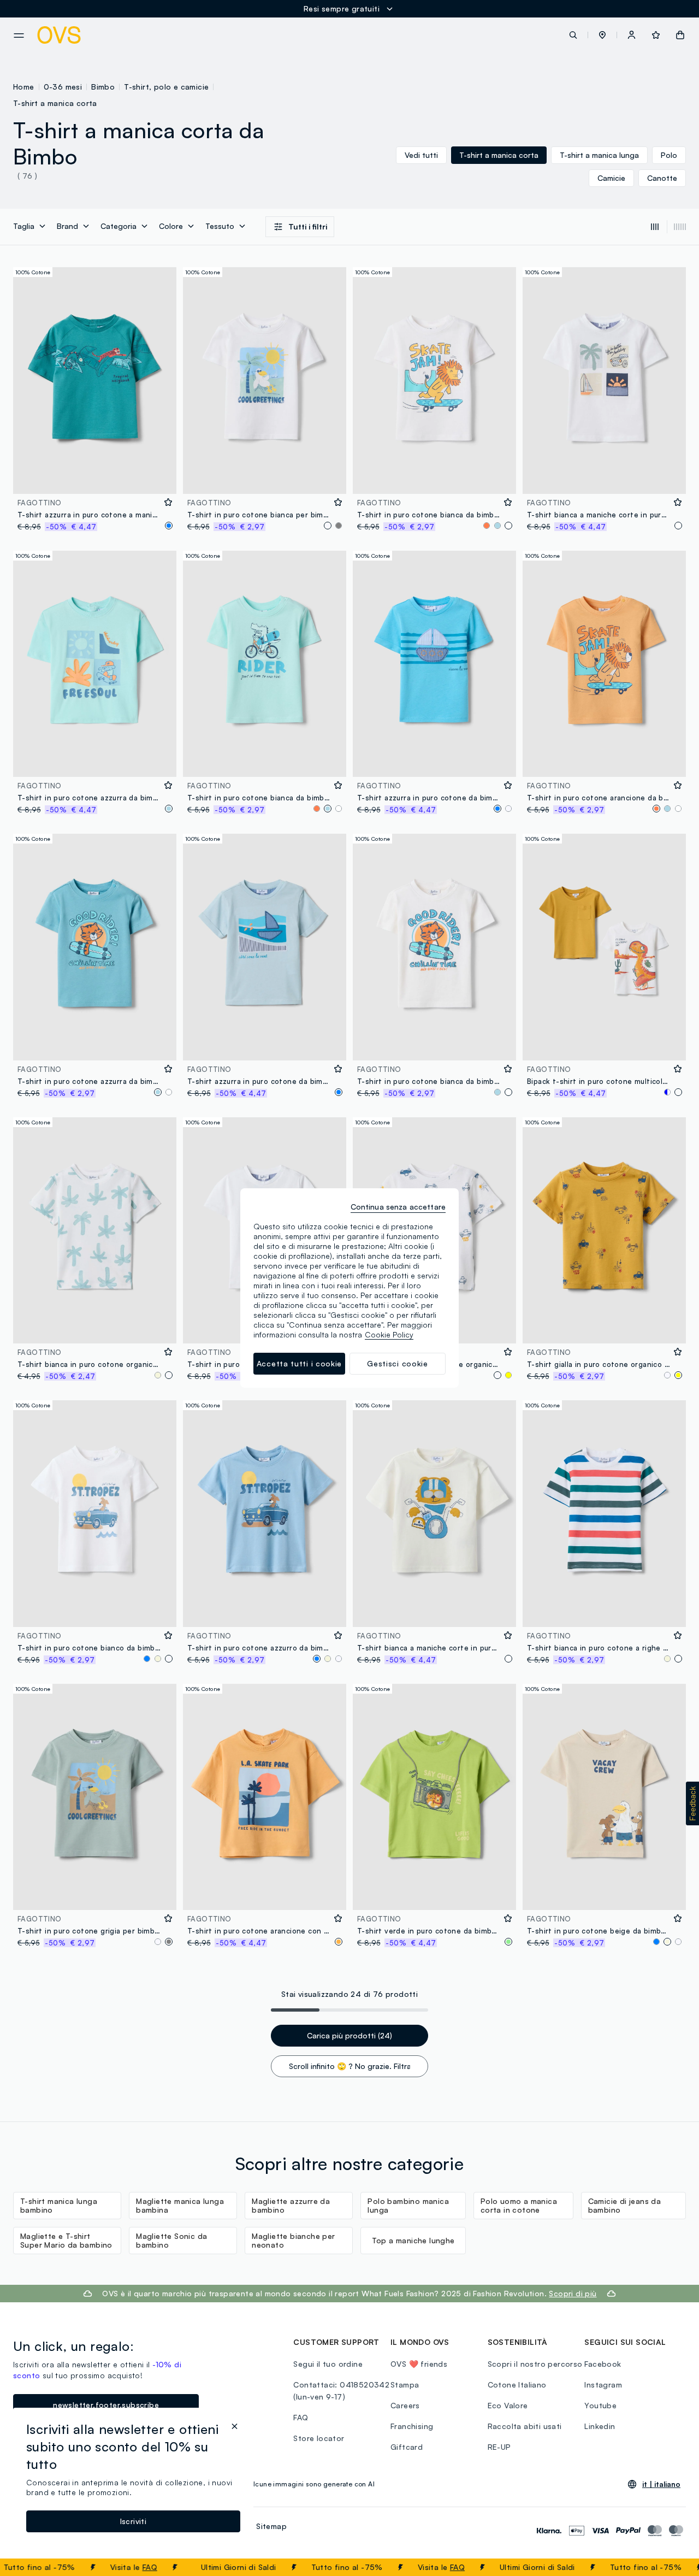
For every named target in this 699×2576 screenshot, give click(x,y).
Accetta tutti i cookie (299, 1363)
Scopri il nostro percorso (535, 2364)
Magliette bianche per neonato (293, 2240)
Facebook (603, 2364)
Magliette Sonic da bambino (171, 2240)
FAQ (115, 2567)
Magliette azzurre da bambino (291, 2205)
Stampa (405, 2385)
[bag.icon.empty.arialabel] (680, 35)
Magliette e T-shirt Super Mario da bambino (66, 2240)
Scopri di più (573, 2293)
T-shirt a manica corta (55, 103)
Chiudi (670, 2567)
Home (24, 87)
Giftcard (407, 2447)
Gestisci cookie (398, 1363)
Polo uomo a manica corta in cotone (519, 2205)
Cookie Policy (389, 1334)
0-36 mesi (63, 87)
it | (661, 2484)
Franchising (412, 2426)
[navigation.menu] (19, 36)
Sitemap (271, 2526)
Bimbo (103, 87)
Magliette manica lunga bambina (180, 2205)
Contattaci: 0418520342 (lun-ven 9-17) (341, 2391)
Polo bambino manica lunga (408, 2205)
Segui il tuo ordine (328, 2364)
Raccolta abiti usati (525, 2426)
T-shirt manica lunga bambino (59, 2205)
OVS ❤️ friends (419, 2364)
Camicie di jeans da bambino (625, 2205)
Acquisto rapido (95, 478)
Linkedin (600, 2426)
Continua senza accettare (398, 1207)
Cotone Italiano (517, 2385)
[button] (602, 35)
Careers (405, 2405)
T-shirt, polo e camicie (166, 87)
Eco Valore (508, 2405)
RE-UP (499, 2447)
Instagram (603, 2385)
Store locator (319, 2438)
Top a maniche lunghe (413, 2240)
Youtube (600, 2405)
